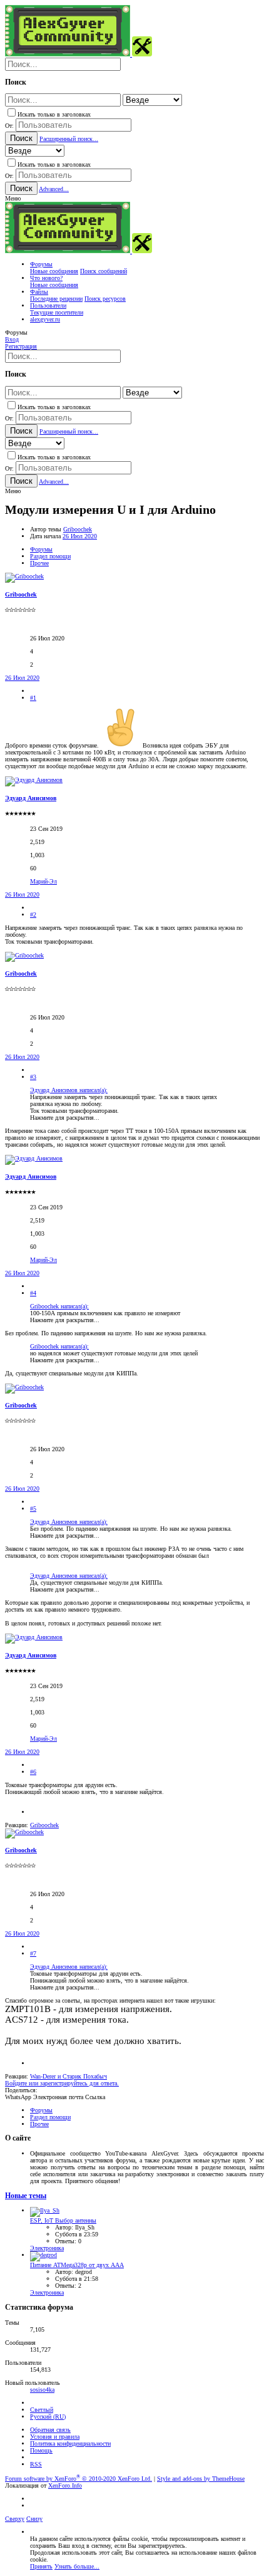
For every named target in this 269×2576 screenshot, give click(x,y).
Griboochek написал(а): (59, 1306)
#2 (33, 915)
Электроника (47, 2248)
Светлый (42, 2410)
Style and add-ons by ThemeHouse (201, 2479)
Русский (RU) (48, 2417)
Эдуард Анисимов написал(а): (69, 1090)
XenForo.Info (65, 2485)
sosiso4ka (42, 2390)
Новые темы (26, 2196)
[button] (13, 198)
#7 (33, 1953)
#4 (33, 1293)
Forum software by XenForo (79, 2479)
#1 (33, 698)
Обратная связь (50, 2430)
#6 (33, 1772)
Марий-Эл (43, 881)
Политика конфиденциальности (70, 2443)
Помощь (41, 2450)
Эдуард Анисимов (31, 798)
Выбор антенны (63, 2220)
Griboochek (78, 529)
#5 (33, 1509)
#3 (33, 1077)
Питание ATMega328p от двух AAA (77, 2265)
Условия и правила (55, 2437)
